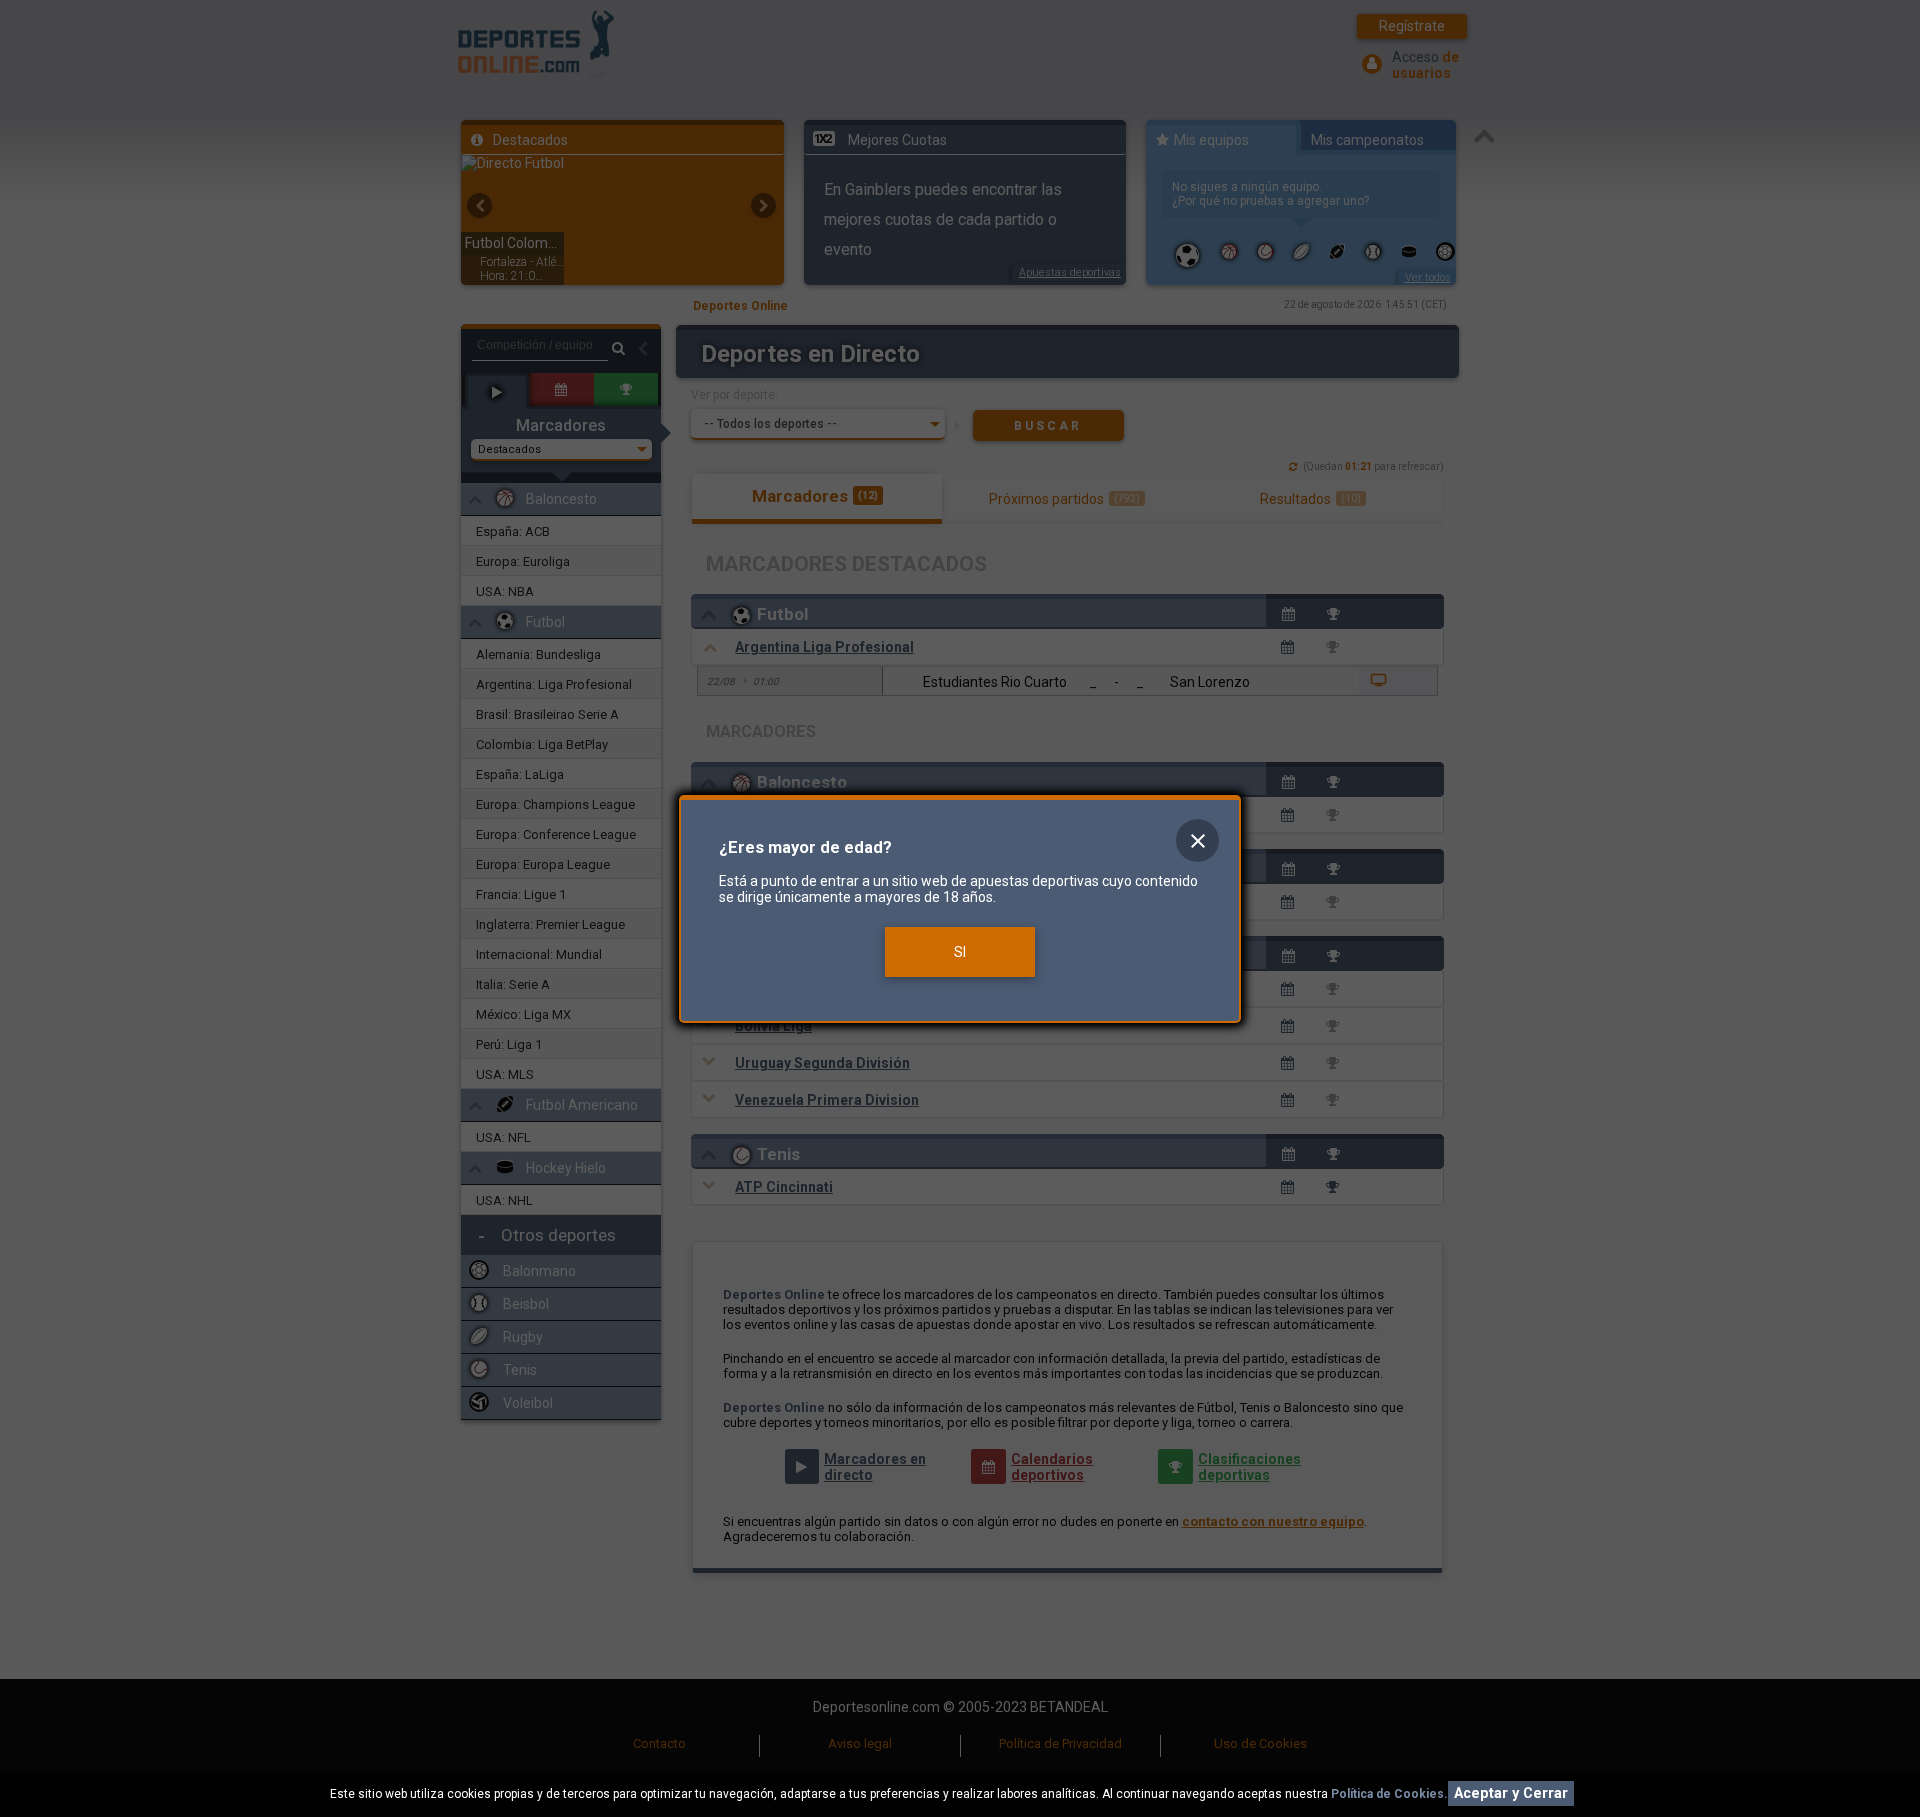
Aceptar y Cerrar (1511, 1793)
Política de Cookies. (1389, 1794)
